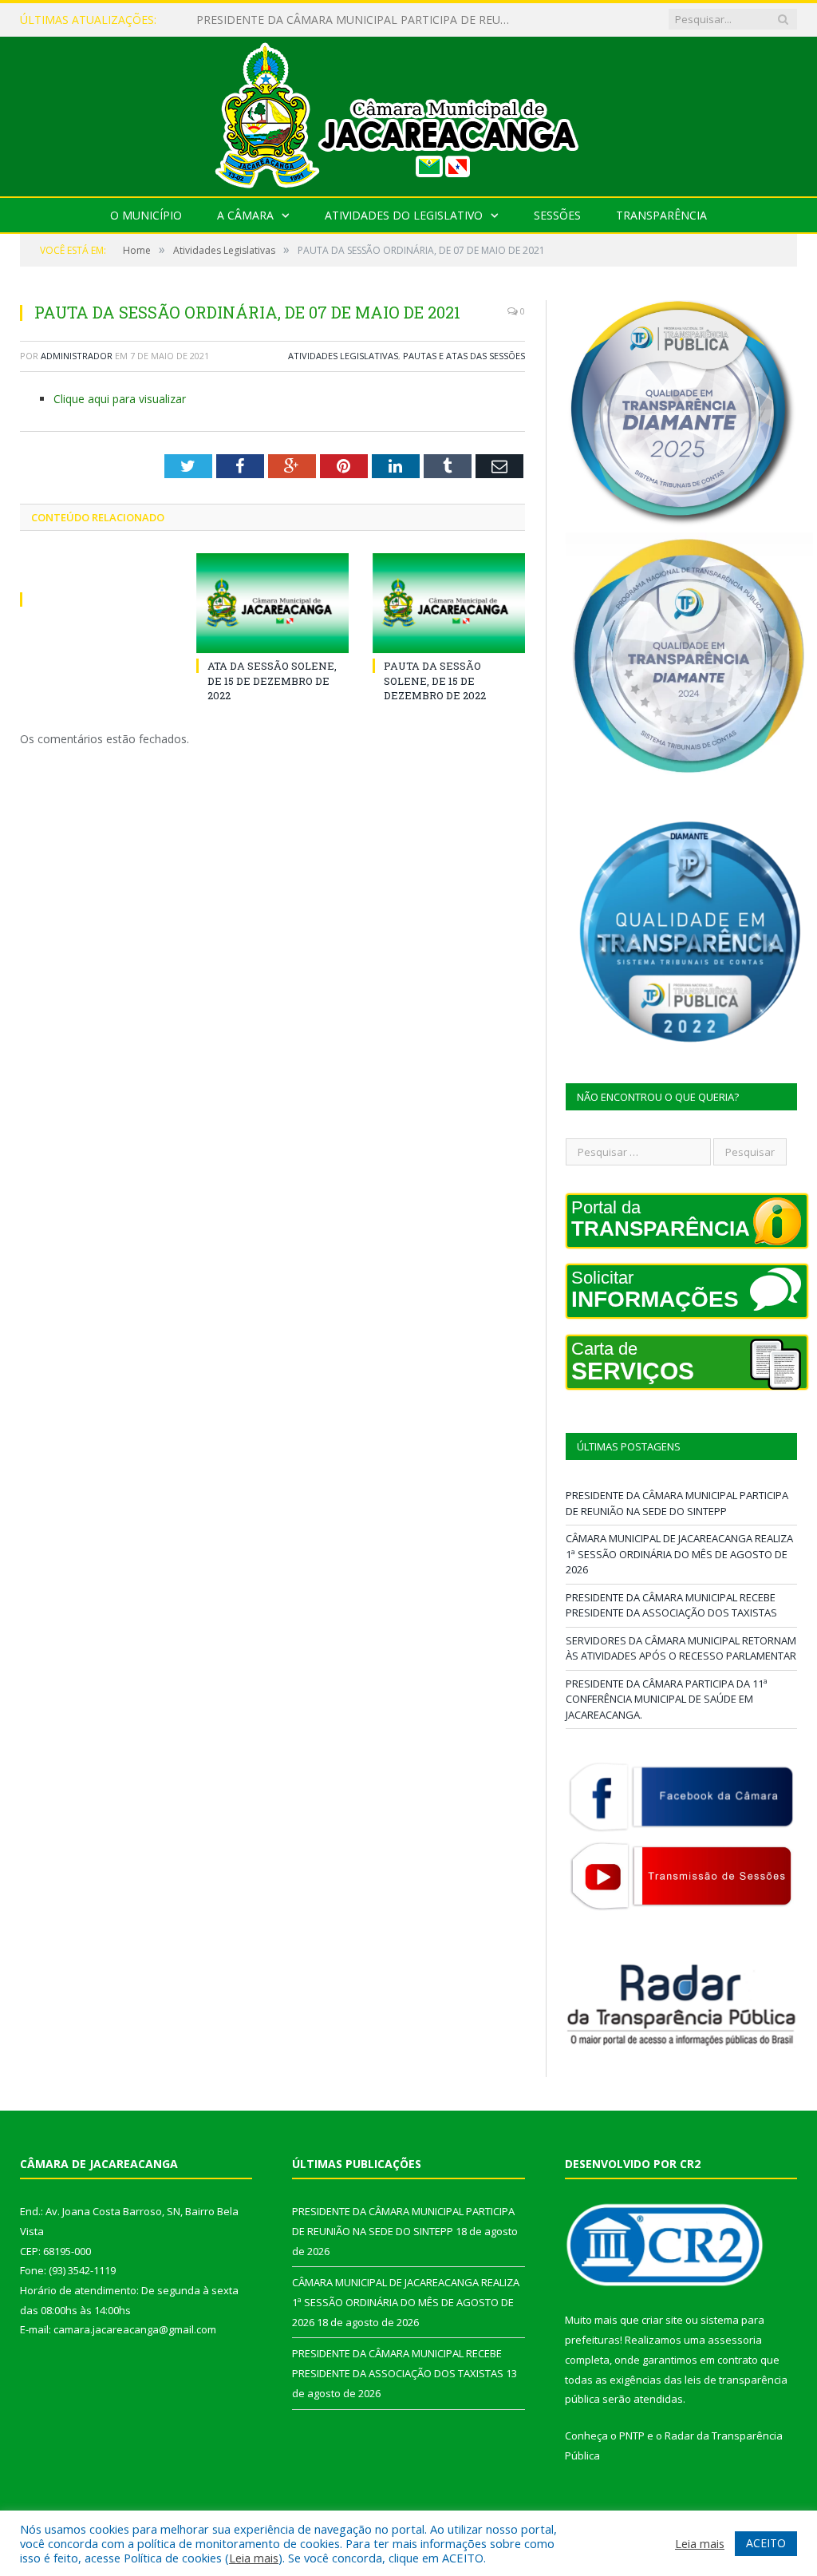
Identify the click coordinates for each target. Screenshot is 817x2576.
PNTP (632, 2436)
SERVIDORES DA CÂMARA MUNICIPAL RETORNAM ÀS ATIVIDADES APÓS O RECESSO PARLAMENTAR (681, 1648)
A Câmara (245, 215)
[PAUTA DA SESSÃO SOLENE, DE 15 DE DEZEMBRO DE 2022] (449, 603)
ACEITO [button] (766, 2543)
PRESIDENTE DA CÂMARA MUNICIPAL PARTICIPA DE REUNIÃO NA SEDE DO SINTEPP (677, 1503)
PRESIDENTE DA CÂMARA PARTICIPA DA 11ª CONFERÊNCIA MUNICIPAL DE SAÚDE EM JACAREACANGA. (667, 1699)
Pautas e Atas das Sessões (464, 356)
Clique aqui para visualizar (120, 399)
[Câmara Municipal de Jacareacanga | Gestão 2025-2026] (408, 113)
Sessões (557, 215)
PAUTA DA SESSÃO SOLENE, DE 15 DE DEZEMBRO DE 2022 (435, 680)
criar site (662, 2320)
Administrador (77, 356)
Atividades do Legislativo (404, 215)
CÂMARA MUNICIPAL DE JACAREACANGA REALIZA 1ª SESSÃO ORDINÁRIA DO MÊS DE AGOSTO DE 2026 (360, 20)
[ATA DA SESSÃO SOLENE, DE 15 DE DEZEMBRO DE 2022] (272, 603)
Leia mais (254, 2558)
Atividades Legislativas (343, 356)
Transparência (661, 215)
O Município (146, 215)
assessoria (735, 2340)
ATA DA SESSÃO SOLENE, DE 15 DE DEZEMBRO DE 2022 (272, 680)
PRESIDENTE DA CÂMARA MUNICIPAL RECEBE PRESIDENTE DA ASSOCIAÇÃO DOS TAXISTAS (671, 1605)
